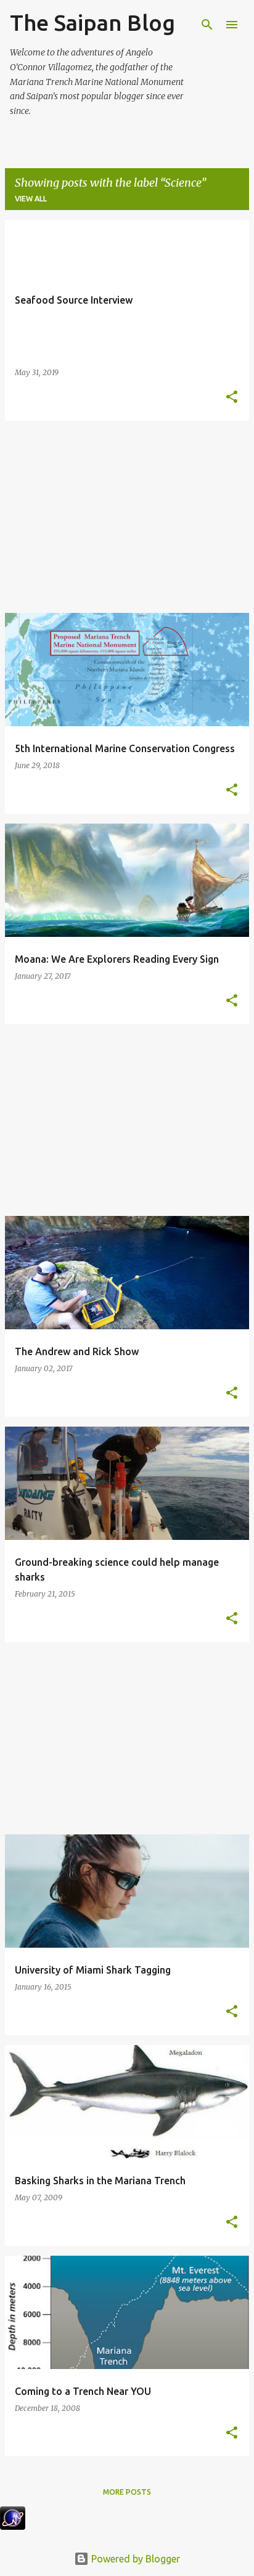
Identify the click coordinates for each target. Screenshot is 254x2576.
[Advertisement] (127, 517)
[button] (232, 398)
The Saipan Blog (92, 22)
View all (31, 199)
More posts (127, 2492)
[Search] (207, 25)
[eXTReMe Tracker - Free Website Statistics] (13, 2526)
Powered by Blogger (134, 2559)
